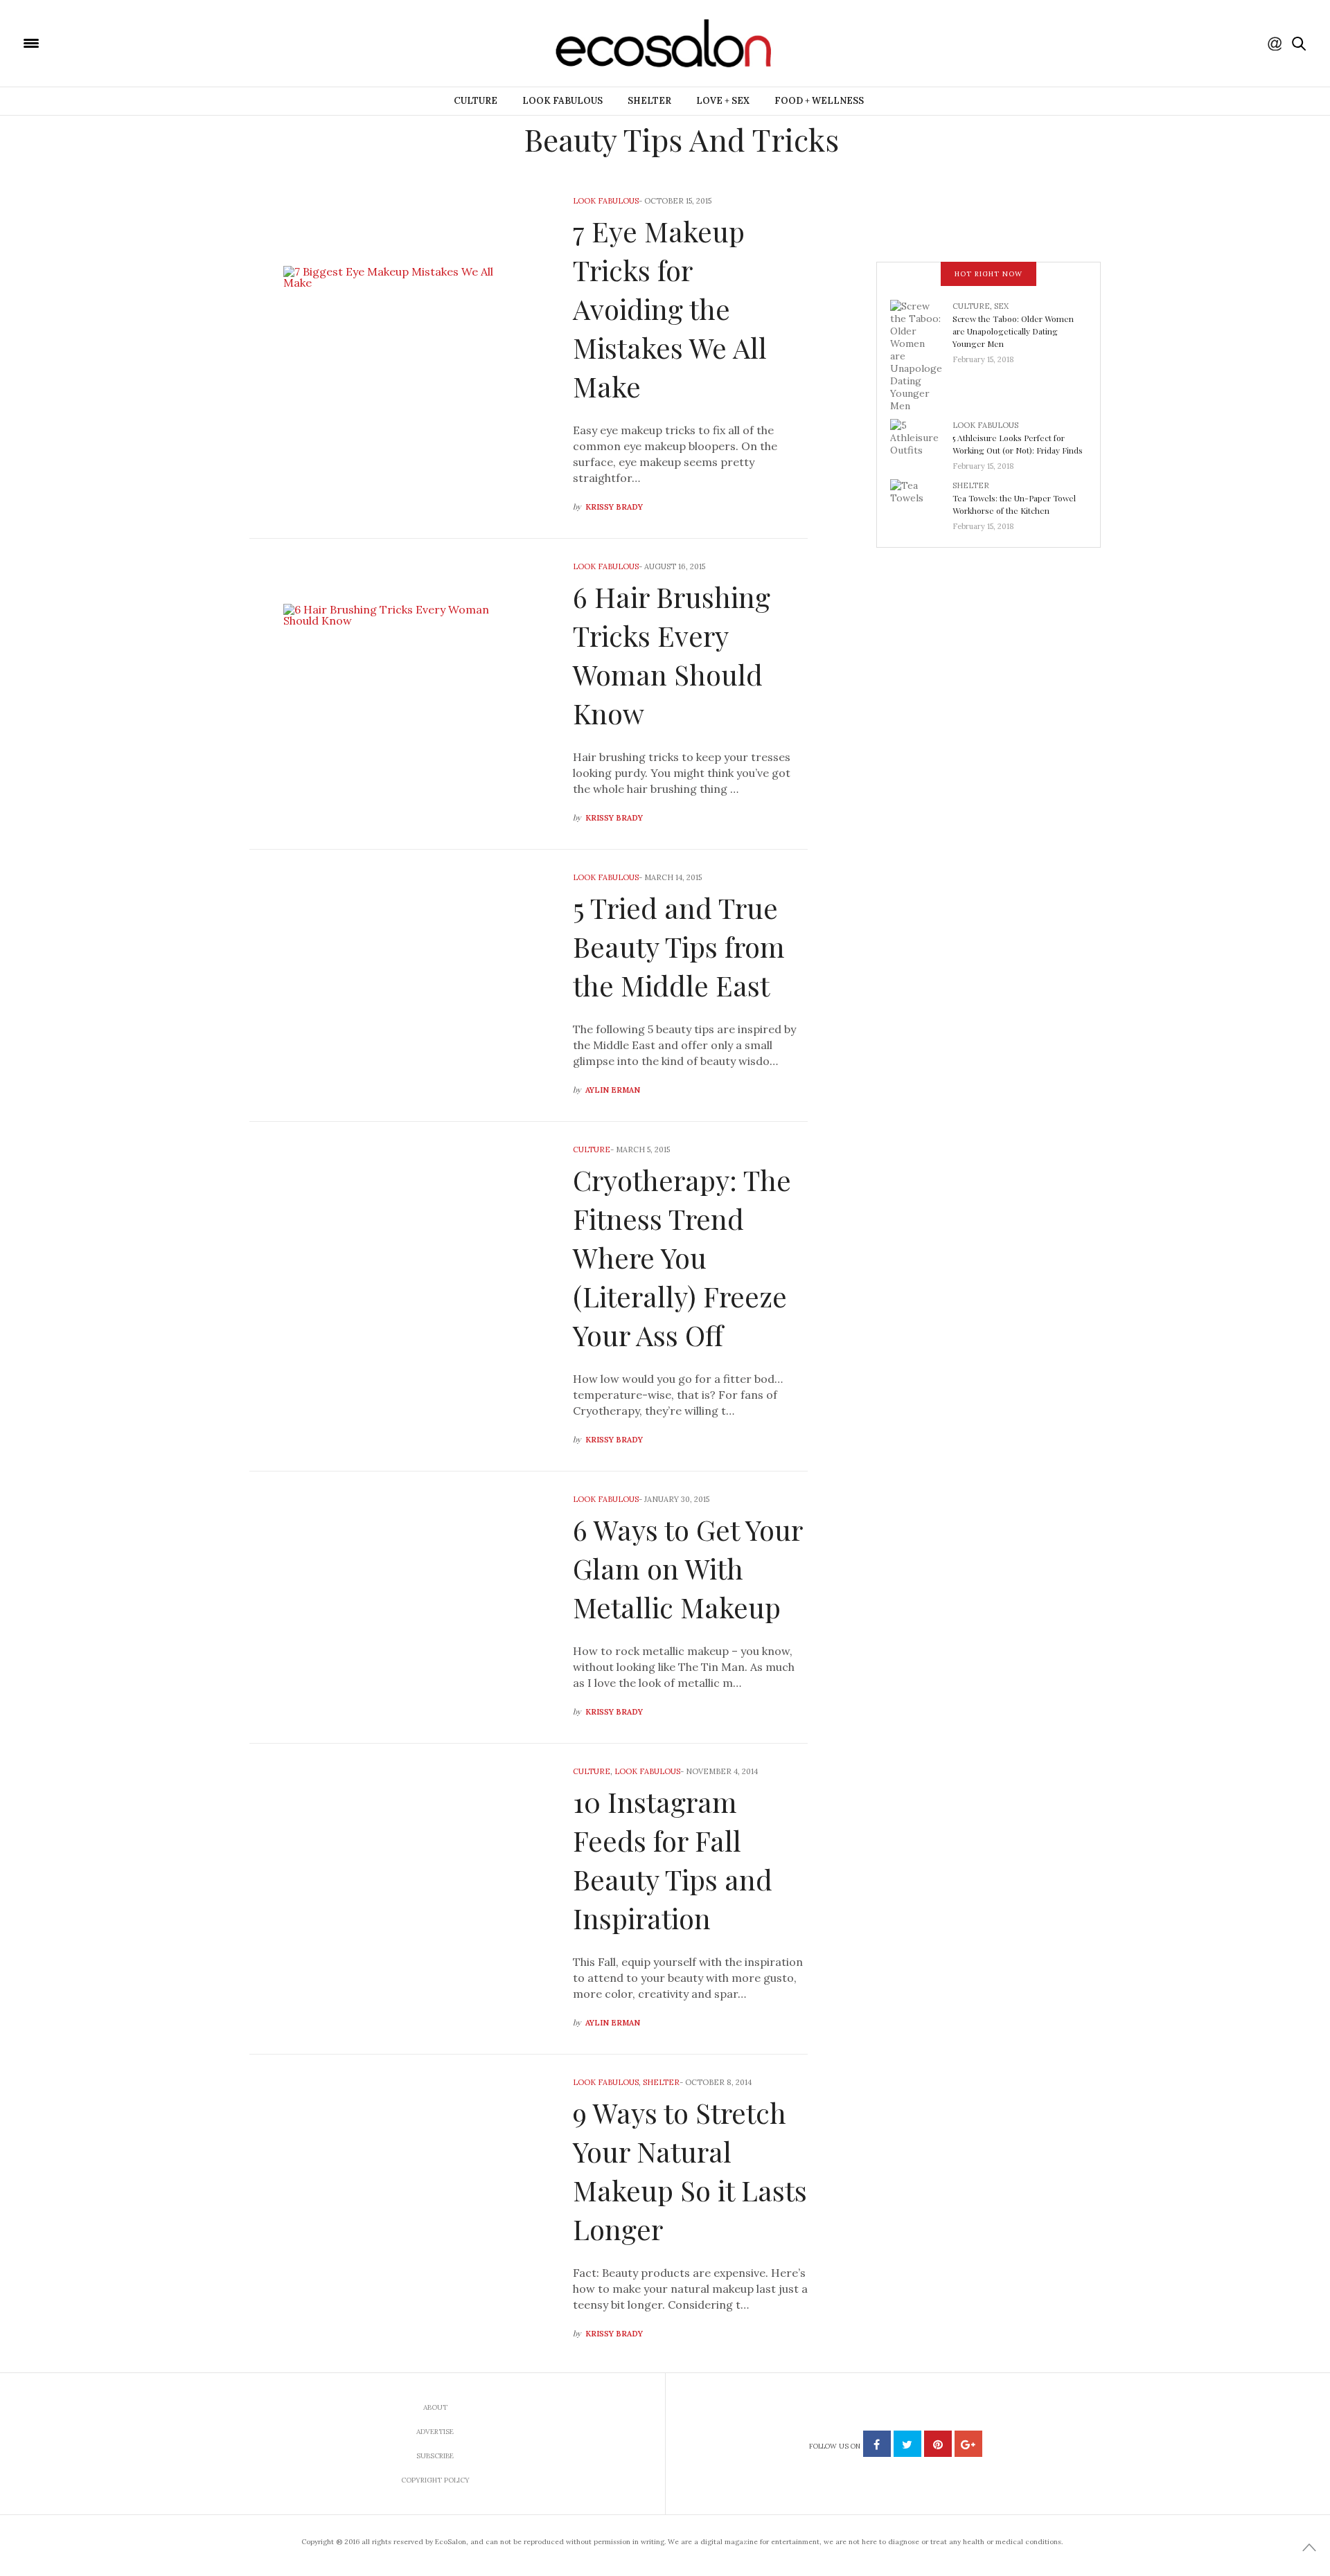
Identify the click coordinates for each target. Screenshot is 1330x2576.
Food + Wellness (819, 101)
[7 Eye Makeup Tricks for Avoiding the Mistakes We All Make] (401, 356)
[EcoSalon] (114, 42)
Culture (476, 101)
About (435, 2407)
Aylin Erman (613, 1090)
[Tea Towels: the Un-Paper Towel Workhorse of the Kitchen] (921, 501)
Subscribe (435, 2456)
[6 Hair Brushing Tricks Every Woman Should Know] (401, 694)
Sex (1001, 306)
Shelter (649, 101)
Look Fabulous (562, 101)
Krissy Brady (614, 507)
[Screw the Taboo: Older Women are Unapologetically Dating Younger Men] (921, 355)
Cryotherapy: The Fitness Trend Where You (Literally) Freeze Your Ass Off (682, 1257)
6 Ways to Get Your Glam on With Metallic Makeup (688, 1568)
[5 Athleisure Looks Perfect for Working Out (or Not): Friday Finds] (921, 441)
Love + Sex (723, 101)
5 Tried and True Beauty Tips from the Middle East (679, 946)
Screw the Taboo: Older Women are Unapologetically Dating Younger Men (1013, 331)
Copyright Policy (435, 2480)
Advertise (435, 2432)
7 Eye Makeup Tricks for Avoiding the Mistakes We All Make (670, 308)
